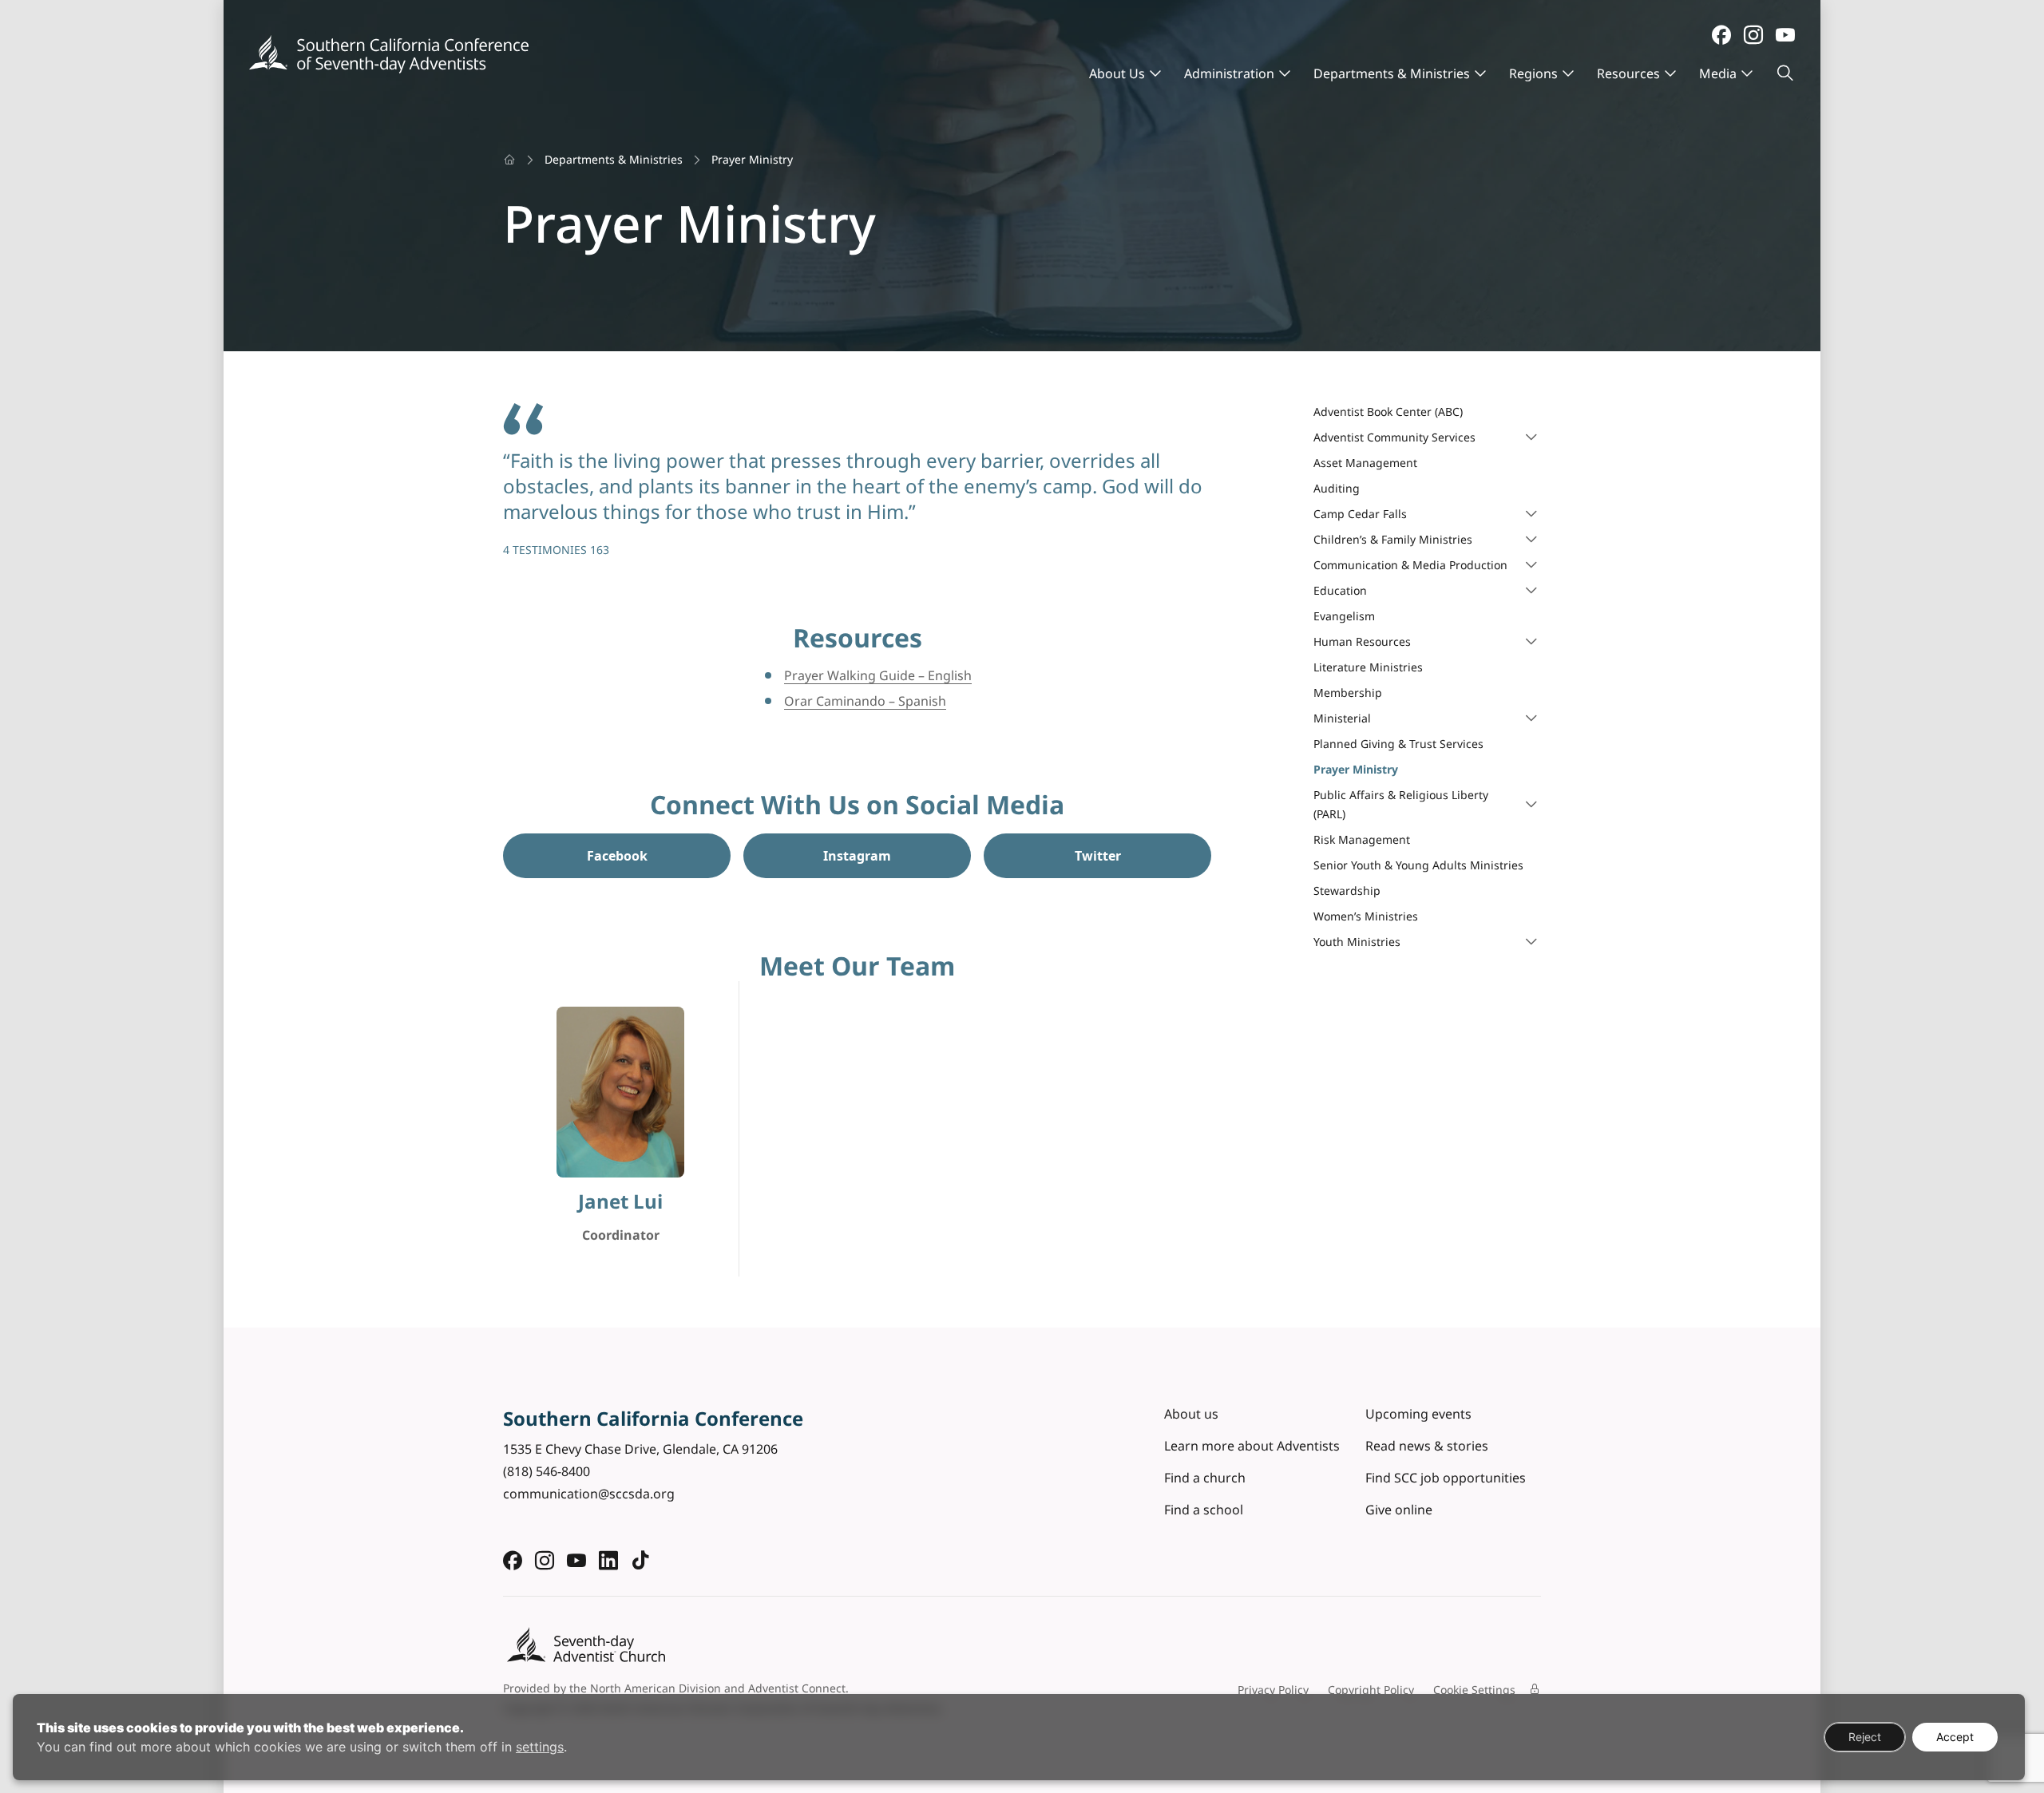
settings (540, 1747)
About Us (1117, 73)
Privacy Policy (1273, 1690)
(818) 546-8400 (547, 1471)
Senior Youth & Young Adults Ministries (1418, 865)
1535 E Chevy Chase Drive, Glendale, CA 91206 (640, 1449)
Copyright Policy (1371, 1690)
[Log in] (1535, 1689)
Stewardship (1347, 891)
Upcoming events (1418, 1414)
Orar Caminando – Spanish (865, 701)
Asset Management (1365, 463)
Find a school (1204, 1510)
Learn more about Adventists (1252, 1446)
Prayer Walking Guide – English (878, 675)
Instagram (857, 856)
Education (1340, 590)
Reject (1865, 1737)
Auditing (1337, 488)
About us (1191, 1414)
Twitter (1098, 856)
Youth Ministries (1357, 942)
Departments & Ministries (1392, 73)
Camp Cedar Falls (1360, 514)
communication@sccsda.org (589, 1494)
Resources (1628, 73)
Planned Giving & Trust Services (1398, 744)
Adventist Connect (797, 1688)
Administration (1229, 73)
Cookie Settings (1474, 1690)
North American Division (656, 1688)
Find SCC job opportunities (1446, 1478)
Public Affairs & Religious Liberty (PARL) (1401, 804)
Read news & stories (1427, 1446)
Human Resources (1362, 641)
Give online (1399, 1510)
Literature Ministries (1368, 667)
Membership (1348, 693)
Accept (1955, 1737)
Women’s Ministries (1366, 916)
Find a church (1205, 1478)
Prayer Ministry (1356, 769)
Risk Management (1362, 839)
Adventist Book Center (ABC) (1388, 412)
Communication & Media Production (1410, 565)
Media (1718, 73)
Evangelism (1344, 616)
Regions (1533, 73)
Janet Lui (620, 1202)
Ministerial (1342, 718)
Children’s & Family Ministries (1393, 539)
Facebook (617, 856)
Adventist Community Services (1394, 437)
